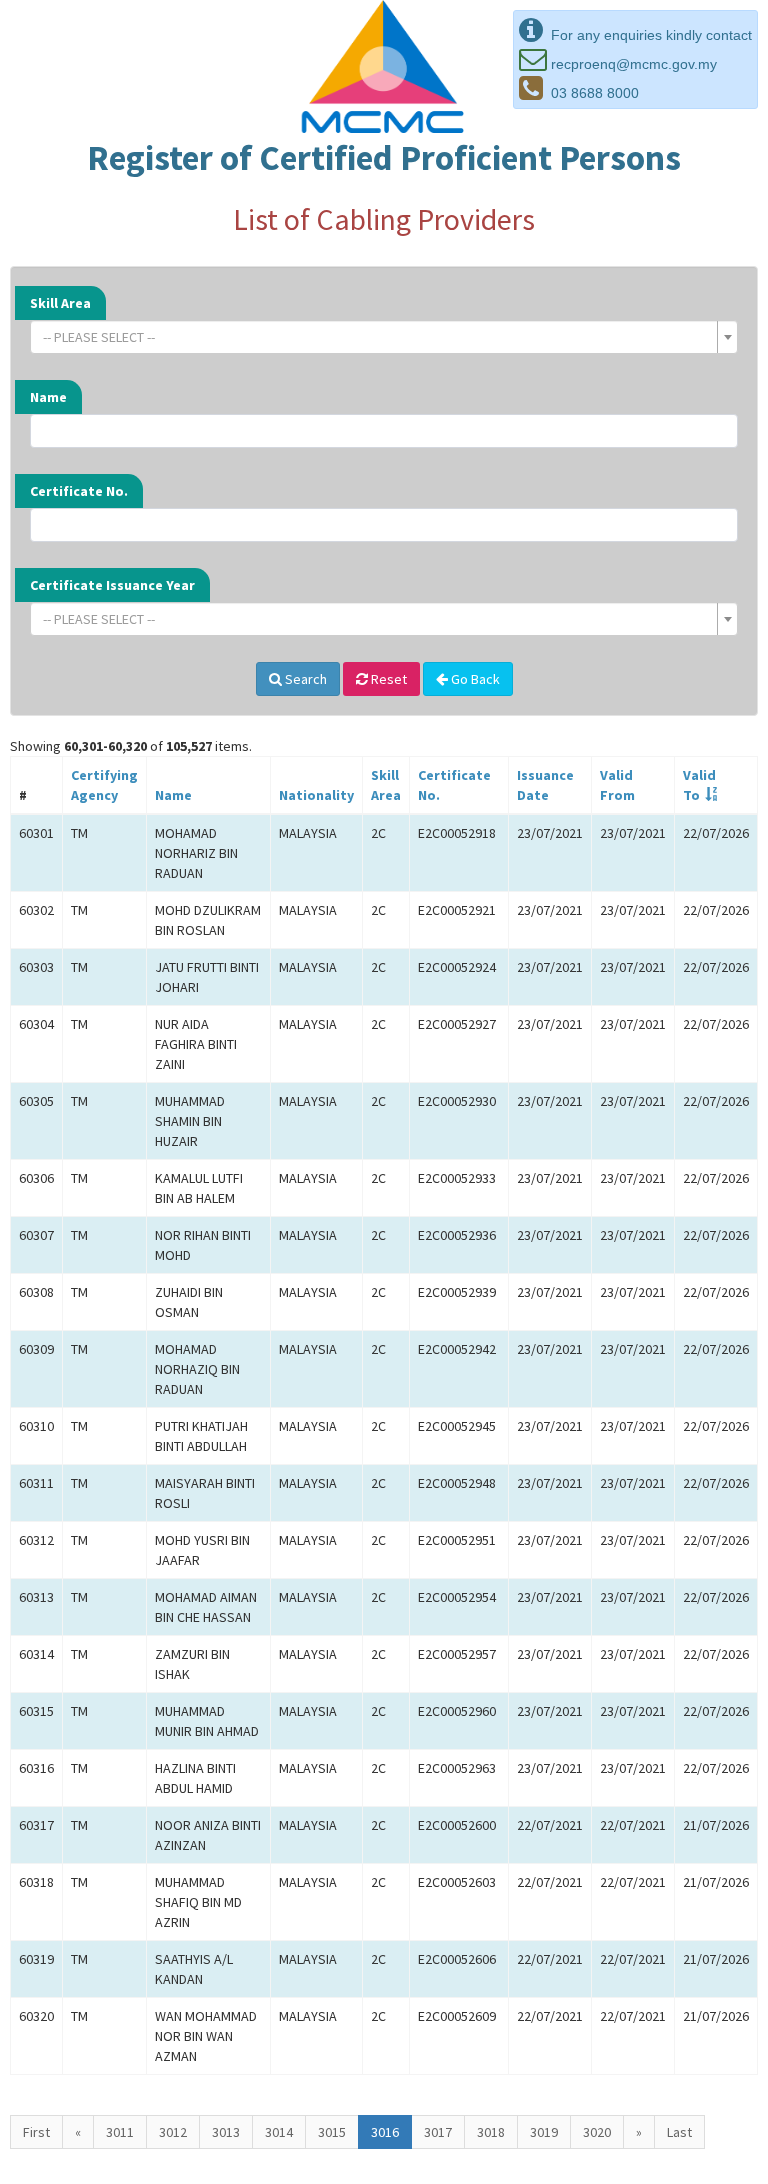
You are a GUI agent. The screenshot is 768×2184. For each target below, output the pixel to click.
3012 (173, 2132)
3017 (438, 2132)
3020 (597, 2132)
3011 (120, 2132)
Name (48, 397)
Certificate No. (79, 491)
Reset (387, 679)
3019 (544, 2132)
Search (304, 679)
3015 (332, 2132)
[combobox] (384, 337)
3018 (491, 2132)
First (36, 2132)
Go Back (474, 679)
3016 (385, 2132)
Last (679, 2132)
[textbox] (378, 337)
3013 (226, 2132)
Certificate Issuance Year (112, 585)
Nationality (316, 795)
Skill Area (60, 303)
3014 (279, 2132)
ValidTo (699, 785)
